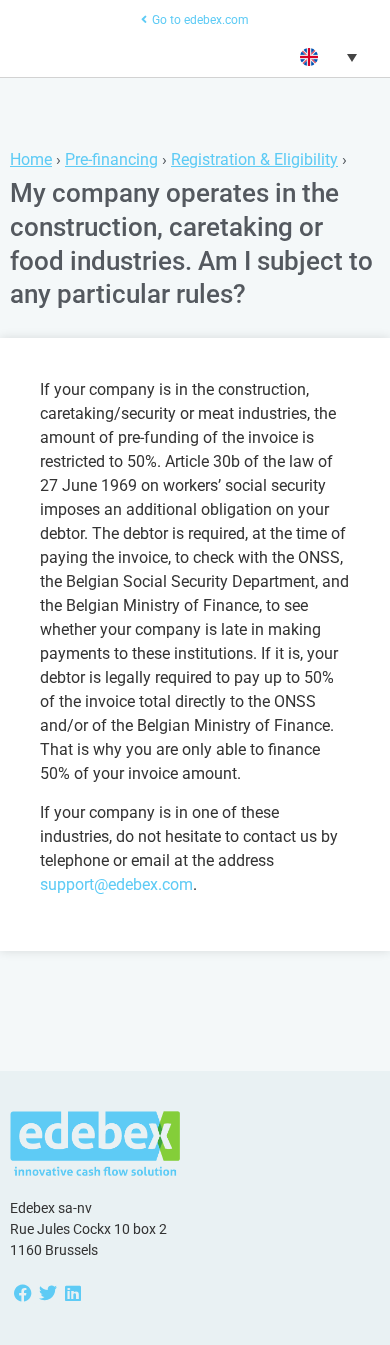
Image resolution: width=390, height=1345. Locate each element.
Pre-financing (111, 159)
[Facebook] (22, 1292)
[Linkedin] (72, 1292)
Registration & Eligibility (254, 159)
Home (31, 159)
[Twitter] (47, 1292)
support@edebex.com (116, 884)
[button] (326, 57)
